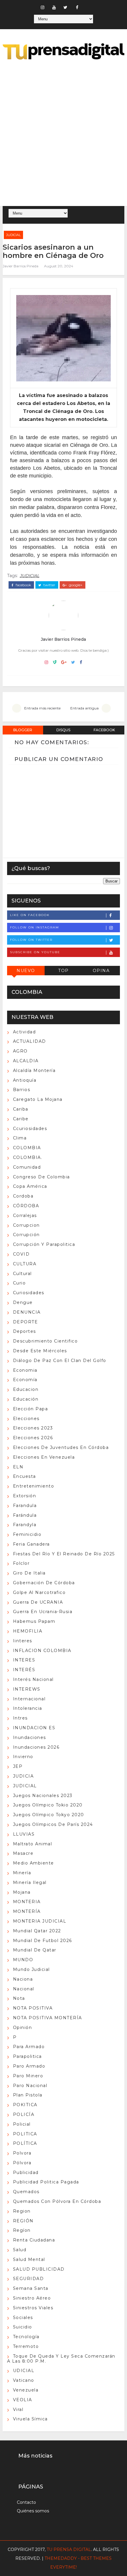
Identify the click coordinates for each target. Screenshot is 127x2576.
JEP (18, 1766)
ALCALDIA (26, 1061)
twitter (49, 585)
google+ (75, 585)
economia (25, 1370)
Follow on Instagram (35, 927)
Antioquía (25, 1080)
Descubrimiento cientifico (45, 1341)
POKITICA (25, 2105)
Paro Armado (29, 2066)
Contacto (26, 2502)
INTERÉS (24, 1670)
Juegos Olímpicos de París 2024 (53, 1824)
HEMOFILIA (28, 1631)
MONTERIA (27, 1902)
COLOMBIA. (28, 1157)
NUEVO (26, 971)
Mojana (22, 1892)
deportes (25, 1331)
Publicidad (26, 2173)
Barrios (22, 1090)
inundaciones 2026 (36, 1747)
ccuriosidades (30, 1129)
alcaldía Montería (34, 1070)
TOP (63, 971)
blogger (23, 730)
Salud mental (29, 2259)
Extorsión (25, 1496)
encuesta (25, 1476)
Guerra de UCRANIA (38, 1602)
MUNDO (23, 1960)
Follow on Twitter (31, 940)
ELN (18, 1467)
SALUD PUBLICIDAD (39, 2269)
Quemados (26, 2192)
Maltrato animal (33, 1844)
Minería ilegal (30, 1882)
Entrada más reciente (42, 708)
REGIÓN (23, 2221)
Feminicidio (27, 1534)
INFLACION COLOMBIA (42, 1651)
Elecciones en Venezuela (44, 1457)
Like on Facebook (30, 915)
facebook (23, 585)
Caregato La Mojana (38, 1099)
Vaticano (24, 2380)
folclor (21, 1563)
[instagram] (43, 7)
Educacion (26, 1389)
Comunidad (27, 1167)
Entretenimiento (34, 1486)
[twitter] (66, 7)
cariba (21, 1109)
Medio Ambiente (34, 1863)
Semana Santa (31, 2288)
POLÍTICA (25, 2143)
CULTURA (25, 1264)
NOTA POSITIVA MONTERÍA (48, 2018)
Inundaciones (30, 1737)
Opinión (23, 2027)
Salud (20, 2250)
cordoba (23, 1196)
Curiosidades (29, 1293)
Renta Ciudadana (34, 2240)
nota (19, 1998)
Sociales (23, 2318)
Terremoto (26, 2346)
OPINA (101, 971)
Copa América (30, 1186)
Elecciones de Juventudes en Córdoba (61, 1447)
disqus (63, 730)
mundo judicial (31, 1969)
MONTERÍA (27, 1911)
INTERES (24, 1660)
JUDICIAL (13, 235)
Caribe (21, 1119)
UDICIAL (24, 2371)
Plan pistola (28, 2095)
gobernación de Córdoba (44, 1583)
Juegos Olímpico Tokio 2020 (48, 1805)
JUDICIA (23, 1776)
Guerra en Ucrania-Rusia (43, 1612)
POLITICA (25, 2134)
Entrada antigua (84, 708)
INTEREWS (27, 1689)
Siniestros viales (33, 2308)
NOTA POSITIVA (33, 2008)
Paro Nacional (30, 2086)
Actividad (25, 1032)
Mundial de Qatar (35, 1950)
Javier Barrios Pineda (21, 266)
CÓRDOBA (26, 1206)
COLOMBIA (27, 1148)
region (22, 2211)
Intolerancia (28, 1708)
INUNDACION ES (34, 1728)
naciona (23, 1979)
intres (20, 1718)
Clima (20, 1138)
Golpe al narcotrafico (39, 1592)
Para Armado (29, 2047)
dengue (23, 1302)
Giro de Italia (29, 1573)
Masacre (23, 1853)
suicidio (23, 2327)
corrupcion (26, 1225)
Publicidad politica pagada (46, 2182)
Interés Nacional (33, 1679)
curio (19, 1283)
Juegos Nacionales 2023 (43, 1796)
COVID (21, 1254)
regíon (22, 2230)
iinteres (23, 1641)
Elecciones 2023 (33, 1428)
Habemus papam (34, 1621)
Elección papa (31, 1409)
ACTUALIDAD (30, 1041)
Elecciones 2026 (33, 1438)
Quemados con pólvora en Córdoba (57, 2201)
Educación (26, 1399)
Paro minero (28, 2076)
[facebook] (77, 7)
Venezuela (26, 2390)
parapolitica (27, 2056)
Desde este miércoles (40, 1351)
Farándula (25, 1515)
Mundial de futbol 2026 (43, 1941)
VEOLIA (23, 2400)
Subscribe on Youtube (35, 952)
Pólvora (22, 2163)
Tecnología (26, 2337)
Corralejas (25, 1215)
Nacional (24, 1989)
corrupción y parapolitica (44, 1244)
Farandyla (25, 1525)
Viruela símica (30, 2419)
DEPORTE (26, 1322)
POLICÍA (24, 2114)
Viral (18, 2409)
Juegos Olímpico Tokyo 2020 (49, 1815)
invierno (23, 1757)
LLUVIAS (24, 1834)
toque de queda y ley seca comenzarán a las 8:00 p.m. (61, 2359)
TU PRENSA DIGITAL (69, 2549)
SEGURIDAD (29, 2279)
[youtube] (54, 7)
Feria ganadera (31, 1544)
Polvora (22, 2153)
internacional (29, 1699)
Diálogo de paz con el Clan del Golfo (60, 1361)
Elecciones (26, 1419)
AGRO (20, 1051)
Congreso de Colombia (41, 1177)
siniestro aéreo (32, 2298)
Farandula (25, 1506)
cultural (22, 1274)
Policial (22, 2124)
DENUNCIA (27, 1312)
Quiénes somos (33, 2511)
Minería (22, 1873)
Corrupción (26, 1235)
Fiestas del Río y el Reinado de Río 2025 (64, 1554)
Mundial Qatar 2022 (37, 1931)
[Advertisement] (63, 134)
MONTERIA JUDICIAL (40, 1921)
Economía (25, 1380)
